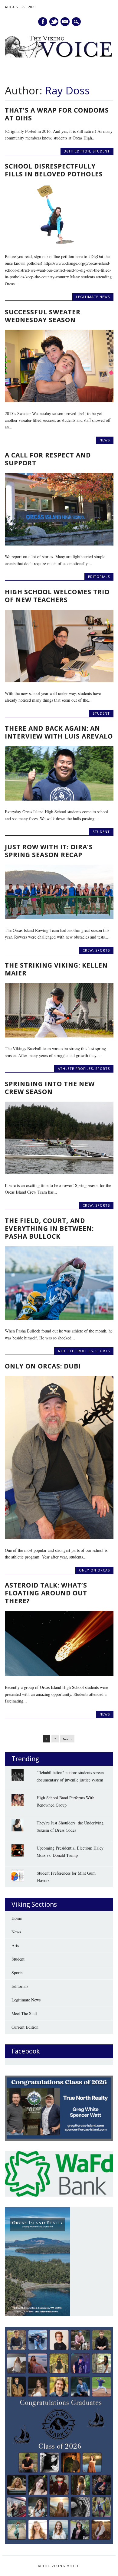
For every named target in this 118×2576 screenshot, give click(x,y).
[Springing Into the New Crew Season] (59, 1173)
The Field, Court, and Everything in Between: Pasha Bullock (49, 1228)
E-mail (65, 22)
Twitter (54, 22)
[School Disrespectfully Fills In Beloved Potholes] (59, 244)
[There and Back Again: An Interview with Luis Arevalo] (59, 799)
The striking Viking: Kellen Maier (56, 969)
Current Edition (25, 2027)
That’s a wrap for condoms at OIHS (57, 114)
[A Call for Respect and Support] (59, 544)
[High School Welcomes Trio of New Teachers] (59, 681)
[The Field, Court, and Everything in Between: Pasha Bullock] (59, 1318)
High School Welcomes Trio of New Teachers (57, 596)
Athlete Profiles (75, 1068)
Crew (88, 950)
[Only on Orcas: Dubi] (59, 1537)
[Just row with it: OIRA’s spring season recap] (59, 918)
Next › (67, 1739)
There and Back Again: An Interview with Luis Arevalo (59, 732)
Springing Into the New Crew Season (50, 1088)
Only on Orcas (94, 1570)
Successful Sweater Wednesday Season (43, 316)
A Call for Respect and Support (48, 459)
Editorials (99, 577)
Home (17, 1918)
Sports (103, 950)
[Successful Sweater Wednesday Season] (59, 400)
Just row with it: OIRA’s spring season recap (49, 851)
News (105, 440)
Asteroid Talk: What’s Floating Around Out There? (46, 1593)
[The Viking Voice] (59, 56)
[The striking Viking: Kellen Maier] (59, 1036)
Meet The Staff (24, 2013)
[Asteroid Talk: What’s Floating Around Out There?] (59, 1675)
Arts (15, 1945)
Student (101, 151)
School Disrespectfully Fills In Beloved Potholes (54, 170)
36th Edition (77, 151)
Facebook (43, 22)
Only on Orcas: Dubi (43, 1366)
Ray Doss (67, 90)
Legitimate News (93, 297)
